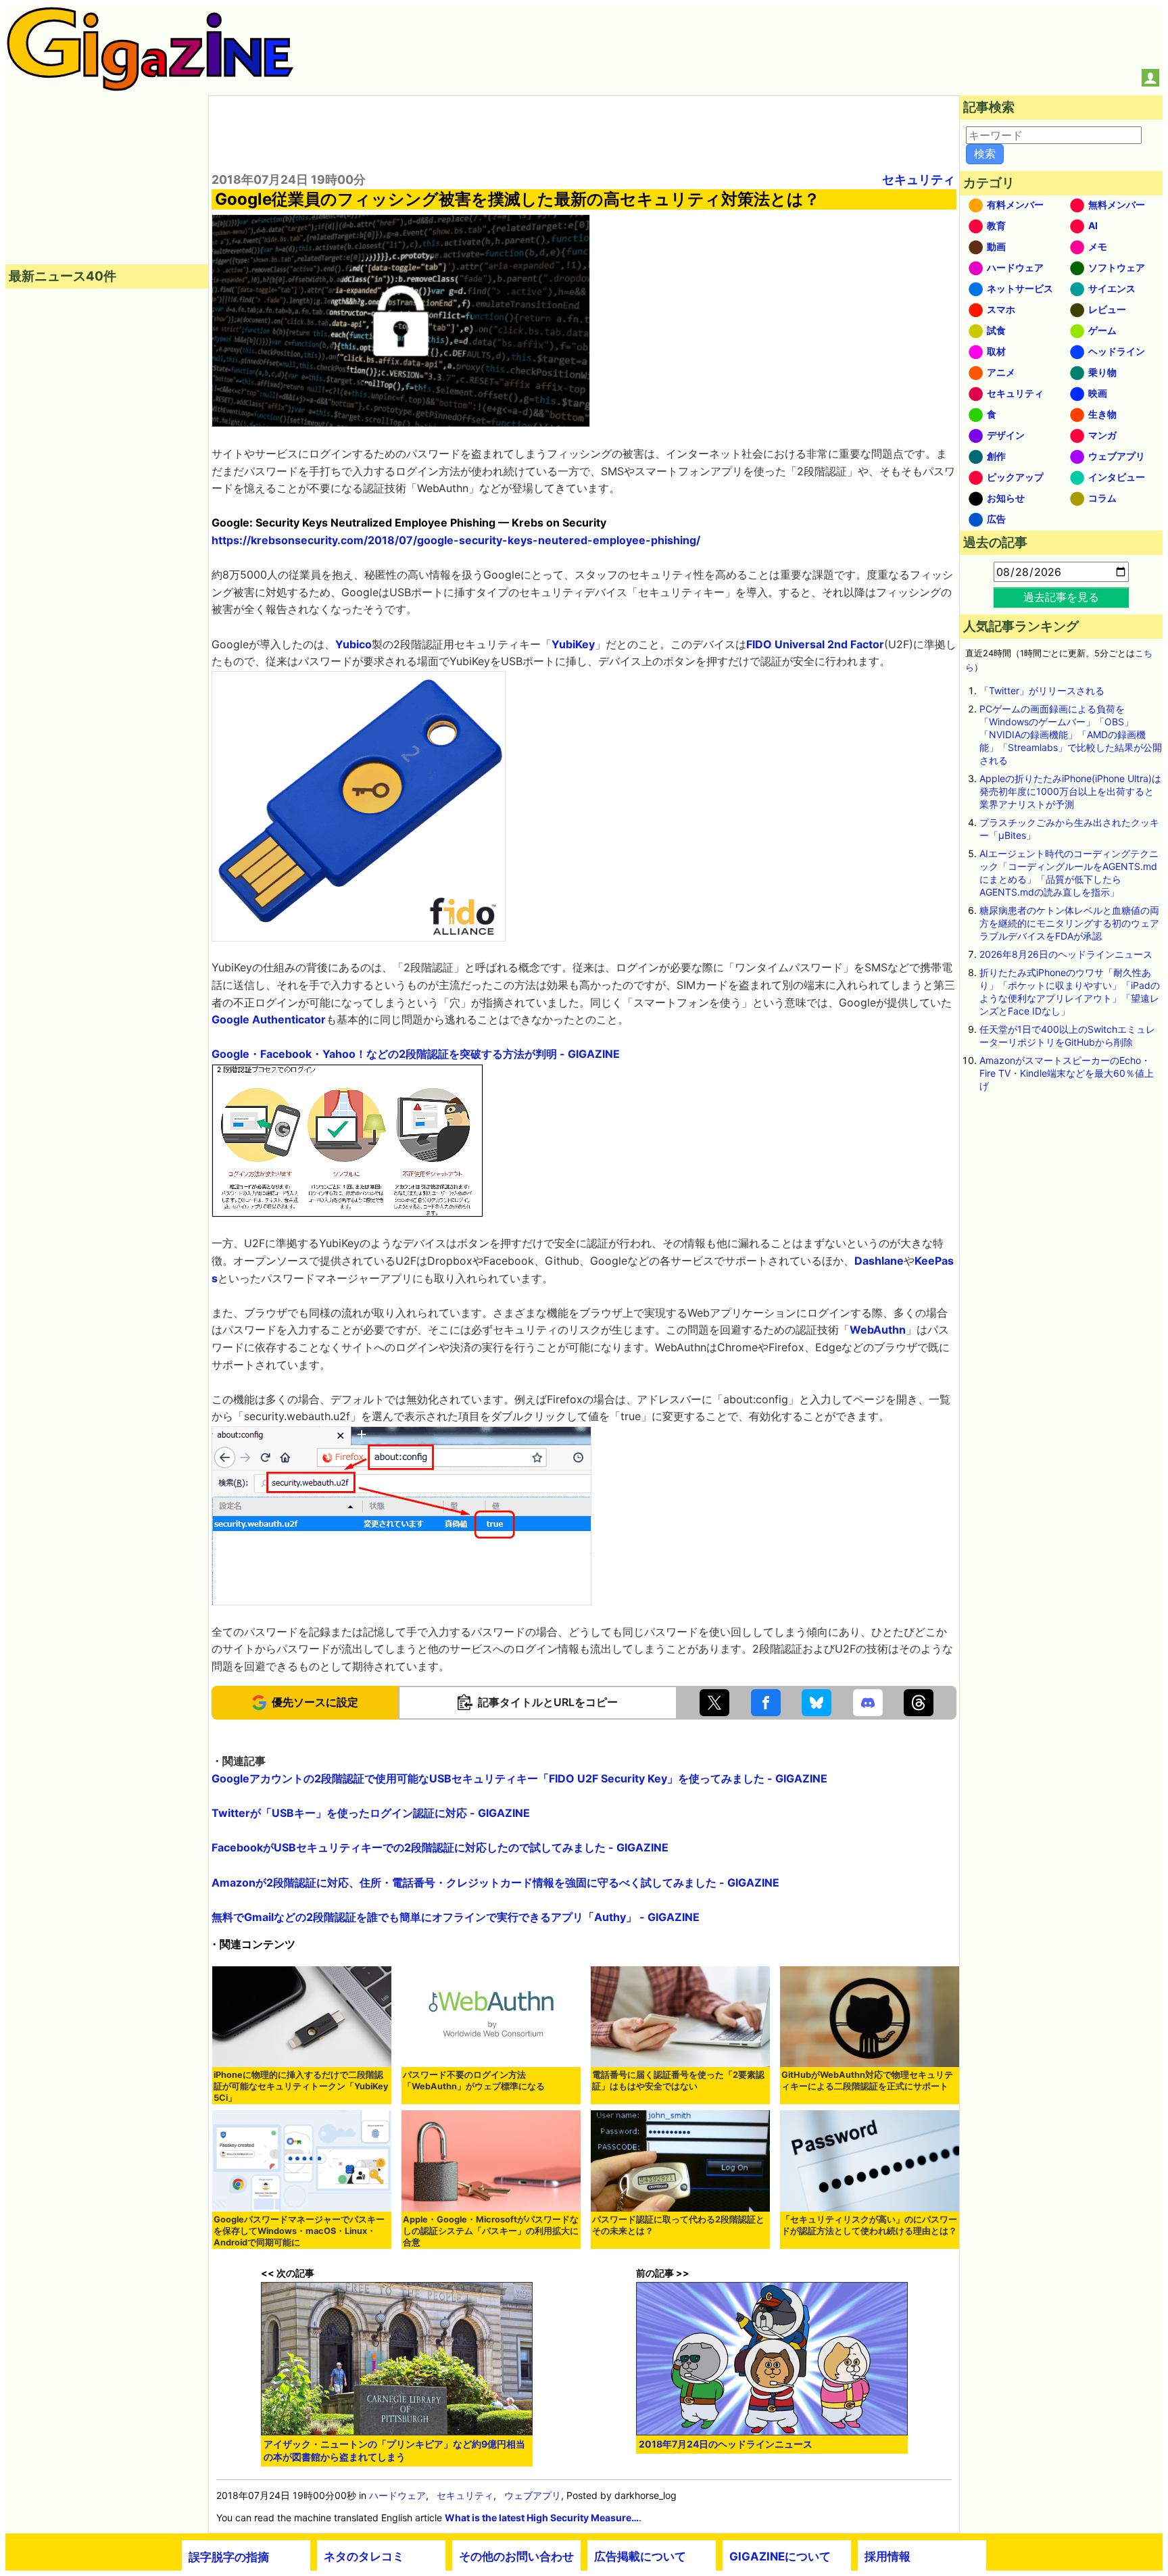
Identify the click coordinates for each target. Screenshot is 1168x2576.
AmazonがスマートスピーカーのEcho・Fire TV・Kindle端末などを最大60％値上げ (1067, 1073)
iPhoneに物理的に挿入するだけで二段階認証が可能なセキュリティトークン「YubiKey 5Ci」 (301, 2086)
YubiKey (573, 644)
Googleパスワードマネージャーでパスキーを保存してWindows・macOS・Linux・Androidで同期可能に (299, 2231)
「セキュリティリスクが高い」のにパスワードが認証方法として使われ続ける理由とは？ (869, 2225)
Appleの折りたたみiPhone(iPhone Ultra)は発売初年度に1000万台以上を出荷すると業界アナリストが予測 (1070, 791)
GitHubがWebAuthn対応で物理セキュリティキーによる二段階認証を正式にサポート (867, 2081)
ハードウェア (397, 2495)
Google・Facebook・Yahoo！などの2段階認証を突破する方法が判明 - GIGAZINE (416, 1054)
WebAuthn (878, 1330)
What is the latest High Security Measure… (542, 2518)
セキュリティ (919, 179)
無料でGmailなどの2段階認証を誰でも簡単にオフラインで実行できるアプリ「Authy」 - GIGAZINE (456, 1917)
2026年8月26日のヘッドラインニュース (1066, 954)
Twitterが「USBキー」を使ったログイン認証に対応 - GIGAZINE (371, 1813)
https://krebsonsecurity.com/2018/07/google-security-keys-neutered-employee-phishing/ (456, 540)
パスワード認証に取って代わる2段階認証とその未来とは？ (678, 2225)
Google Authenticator (269, 1019)
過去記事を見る (1061, 597)
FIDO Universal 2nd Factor (815, 644)
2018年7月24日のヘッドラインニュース (726, 2444)
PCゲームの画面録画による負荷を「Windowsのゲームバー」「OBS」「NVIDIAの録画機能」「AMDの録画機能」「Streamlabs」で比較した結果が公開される (1071, 734)
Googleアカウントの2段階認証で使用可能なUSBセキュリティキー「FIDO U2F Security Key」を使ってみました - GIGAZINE (519, 1778)
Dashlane (879, 1261)
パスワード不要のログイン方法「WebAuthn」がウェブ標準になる (474, 2081)
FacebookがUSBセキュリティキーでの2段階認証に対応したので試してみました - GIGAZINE (440, 1847)
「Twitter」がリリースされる (1042, 690)
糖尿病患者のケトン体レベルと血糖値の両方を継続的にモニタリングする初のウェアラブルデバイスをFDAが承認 (1069, 923)
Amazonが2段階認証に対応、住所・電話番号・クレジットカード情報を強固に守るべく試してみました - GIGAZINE (495, 1882)
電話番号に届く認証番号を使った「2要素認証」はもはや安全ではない (678, 2081)
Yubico (354, 644)
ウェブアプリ (533, 2495)
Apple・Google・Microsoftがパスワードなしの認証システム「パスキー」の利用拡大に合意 (491, 2231)
